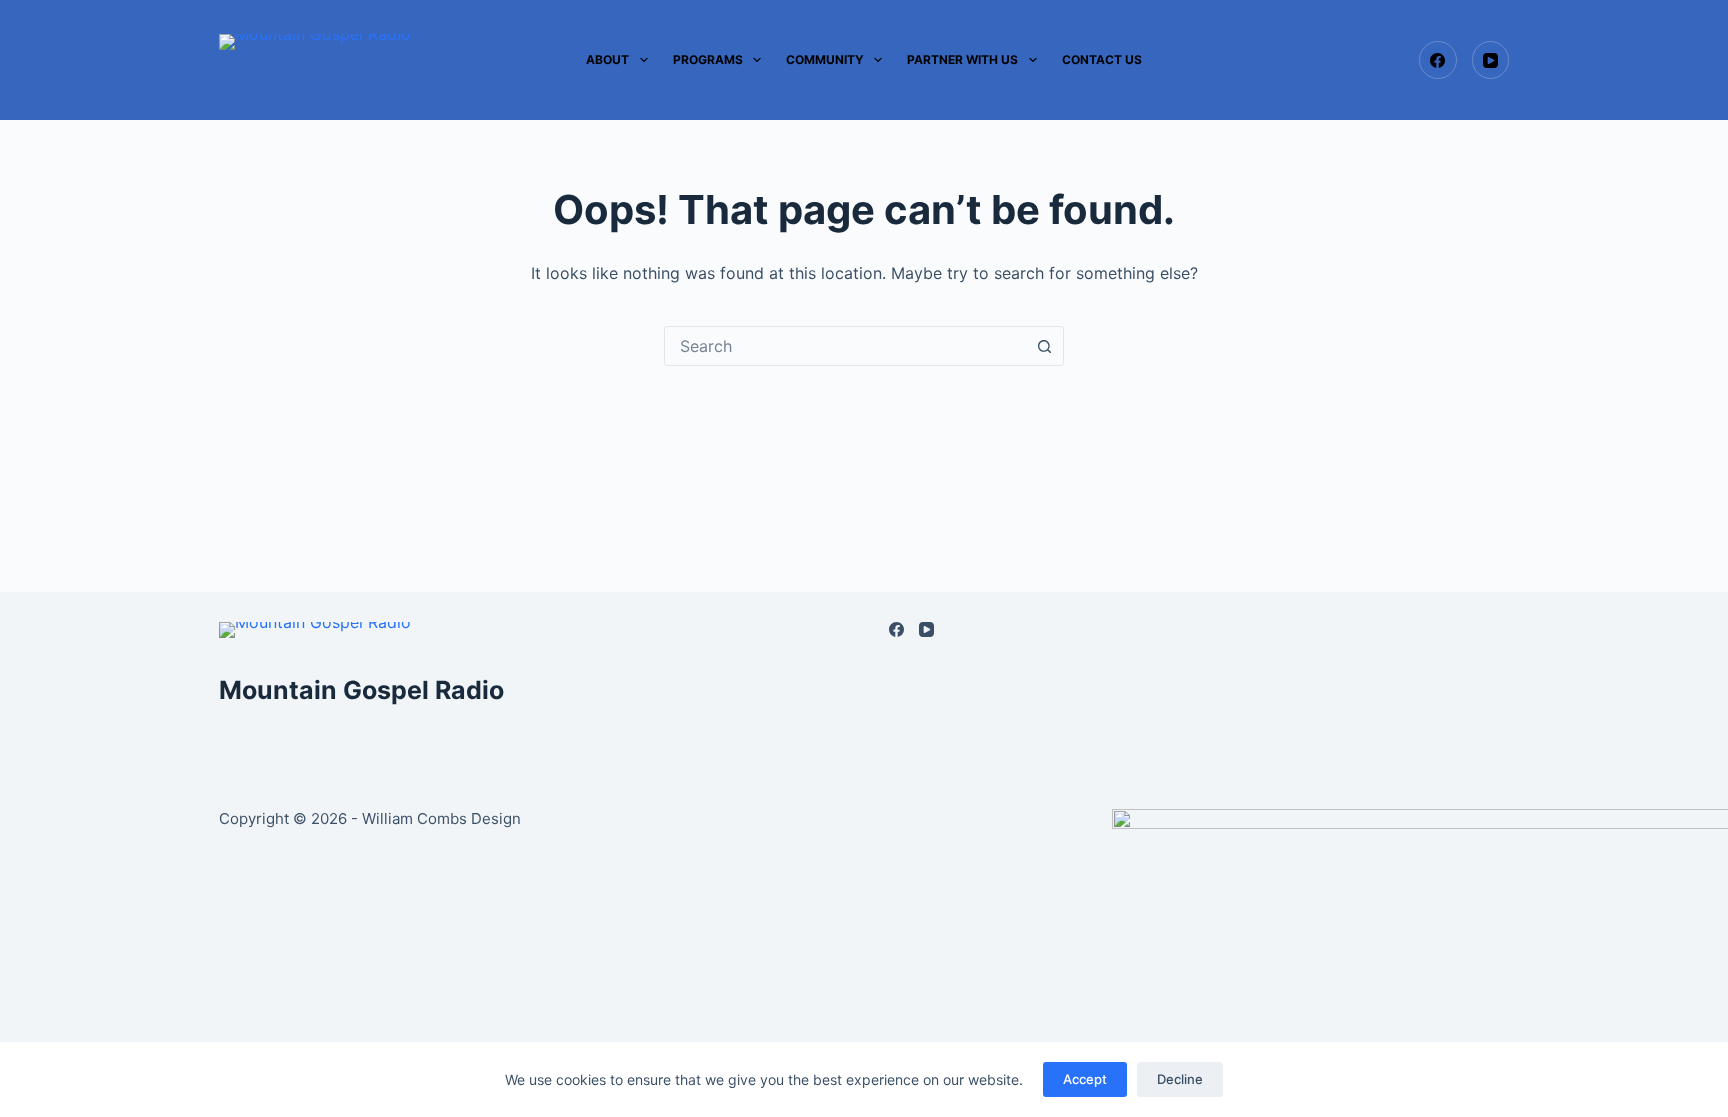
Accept (1085, 1079)
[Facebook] (1438, 60)
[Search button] (1044, 346)
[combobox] (845, 346)
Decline (1180, 1079)
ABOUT (607, 59)
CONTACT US (1102, 59)
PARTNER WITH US (962, 59)
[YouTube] (1491, 60)
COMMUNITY (825, 59)
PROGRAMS (708, 59)
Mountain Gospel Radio (361, 690)
